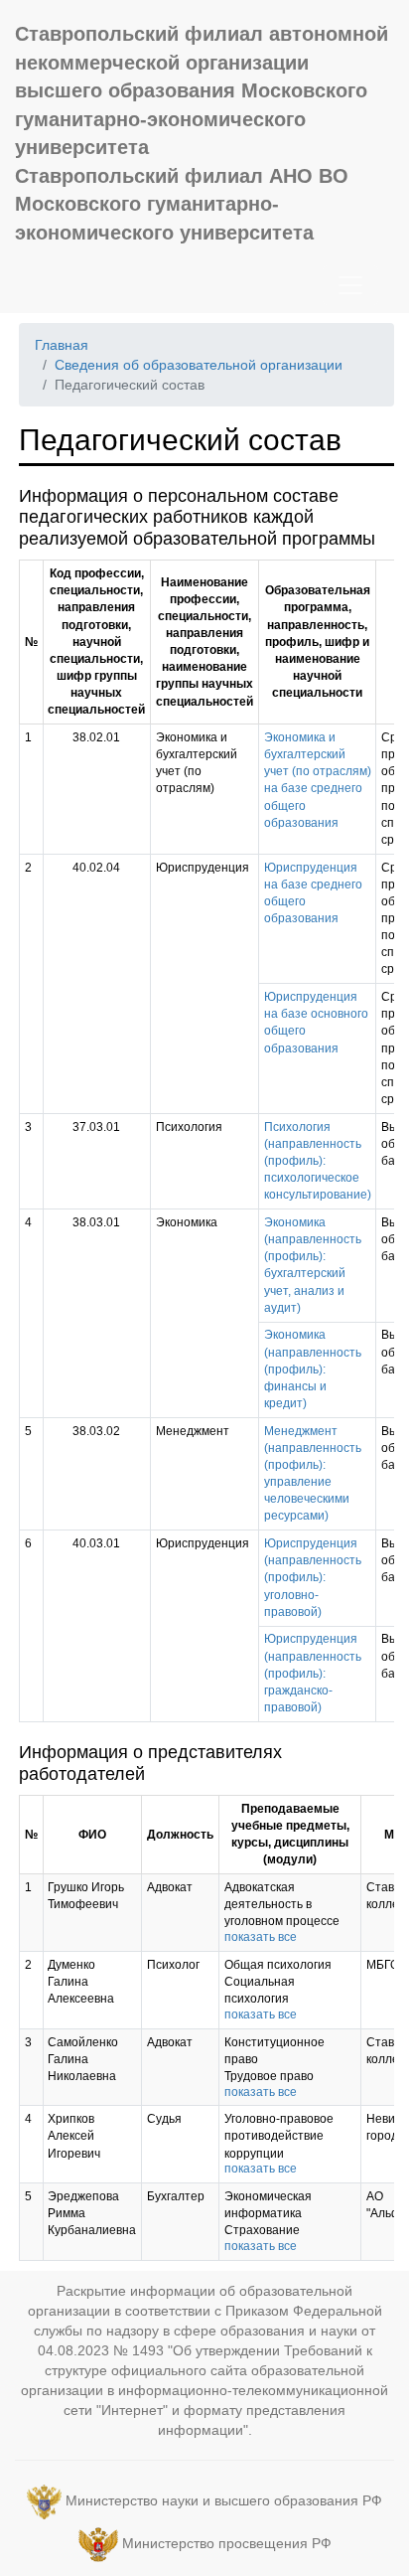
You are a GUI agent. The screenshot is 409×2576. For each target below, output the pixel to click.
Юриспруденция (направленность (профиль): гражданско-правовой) (313, 1673)
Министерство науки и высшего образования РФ (224, 2500)
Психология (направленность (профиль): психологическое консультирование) (318, 1161)
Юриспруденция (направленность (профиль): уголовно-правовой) (313, 1578)
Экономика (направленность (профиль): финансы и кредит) (313, 1369)
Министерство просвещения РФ (227, 2543)
